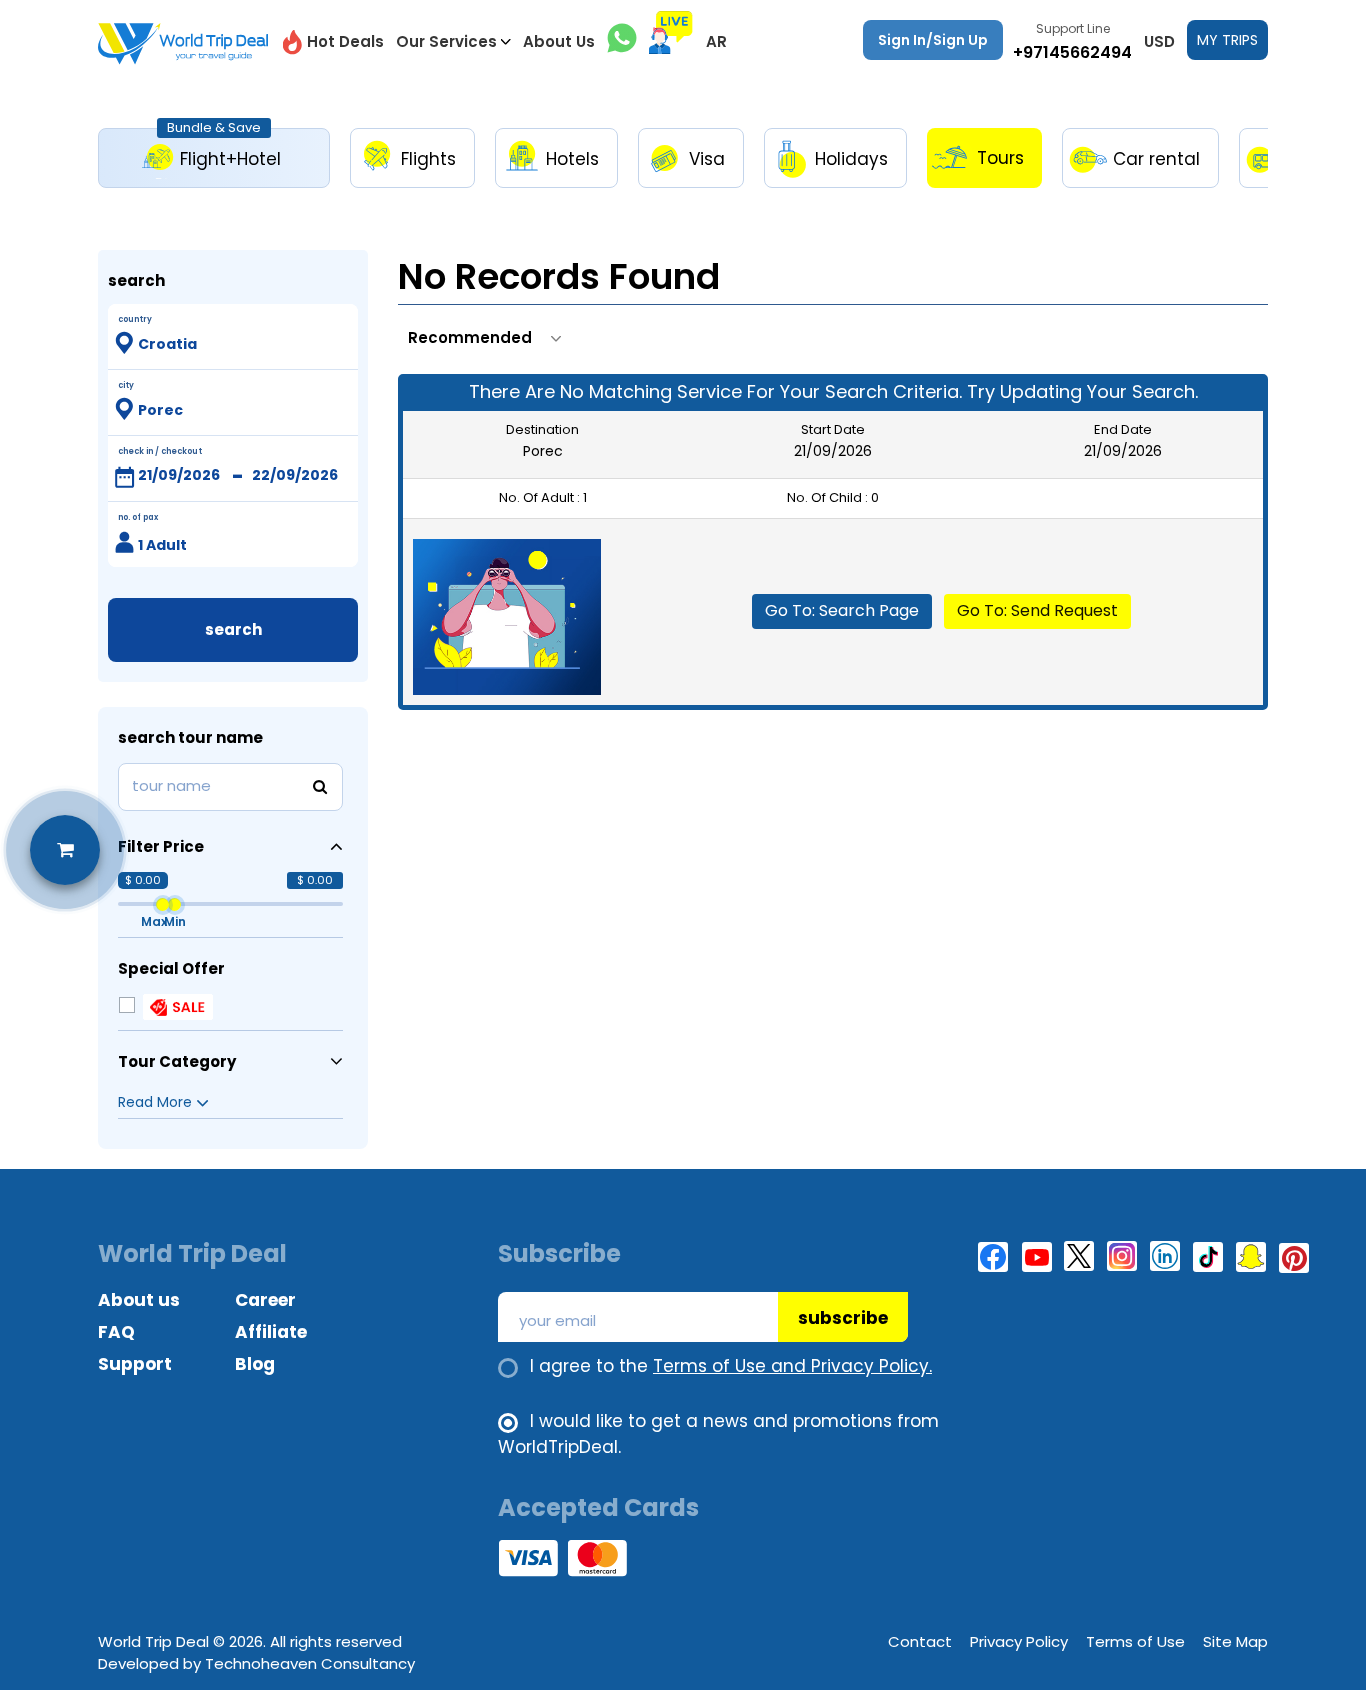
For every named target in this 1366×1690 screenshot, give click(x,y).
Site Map (1235, 1641)
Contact (920, 1641)
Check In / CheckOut (160, 451)
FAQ (116, 1332)
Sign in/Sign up (933, 40)
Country (135, 319)
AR (716, 41)
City (126, 385)
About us (139, 1300)
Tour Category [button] (177, 1061)
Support (135, 1364)
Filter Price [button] (161, 846)
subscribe (843, 1318)
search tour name (190, 737)
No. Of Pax (138, 517)
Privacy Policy (1019, 1641)
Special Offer (171, 968)
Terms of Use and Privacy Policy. (792, 1366)
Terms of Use (1135, 1641)
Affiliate (271, 1332)
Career (265, 1300)
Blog (255, 1364)
